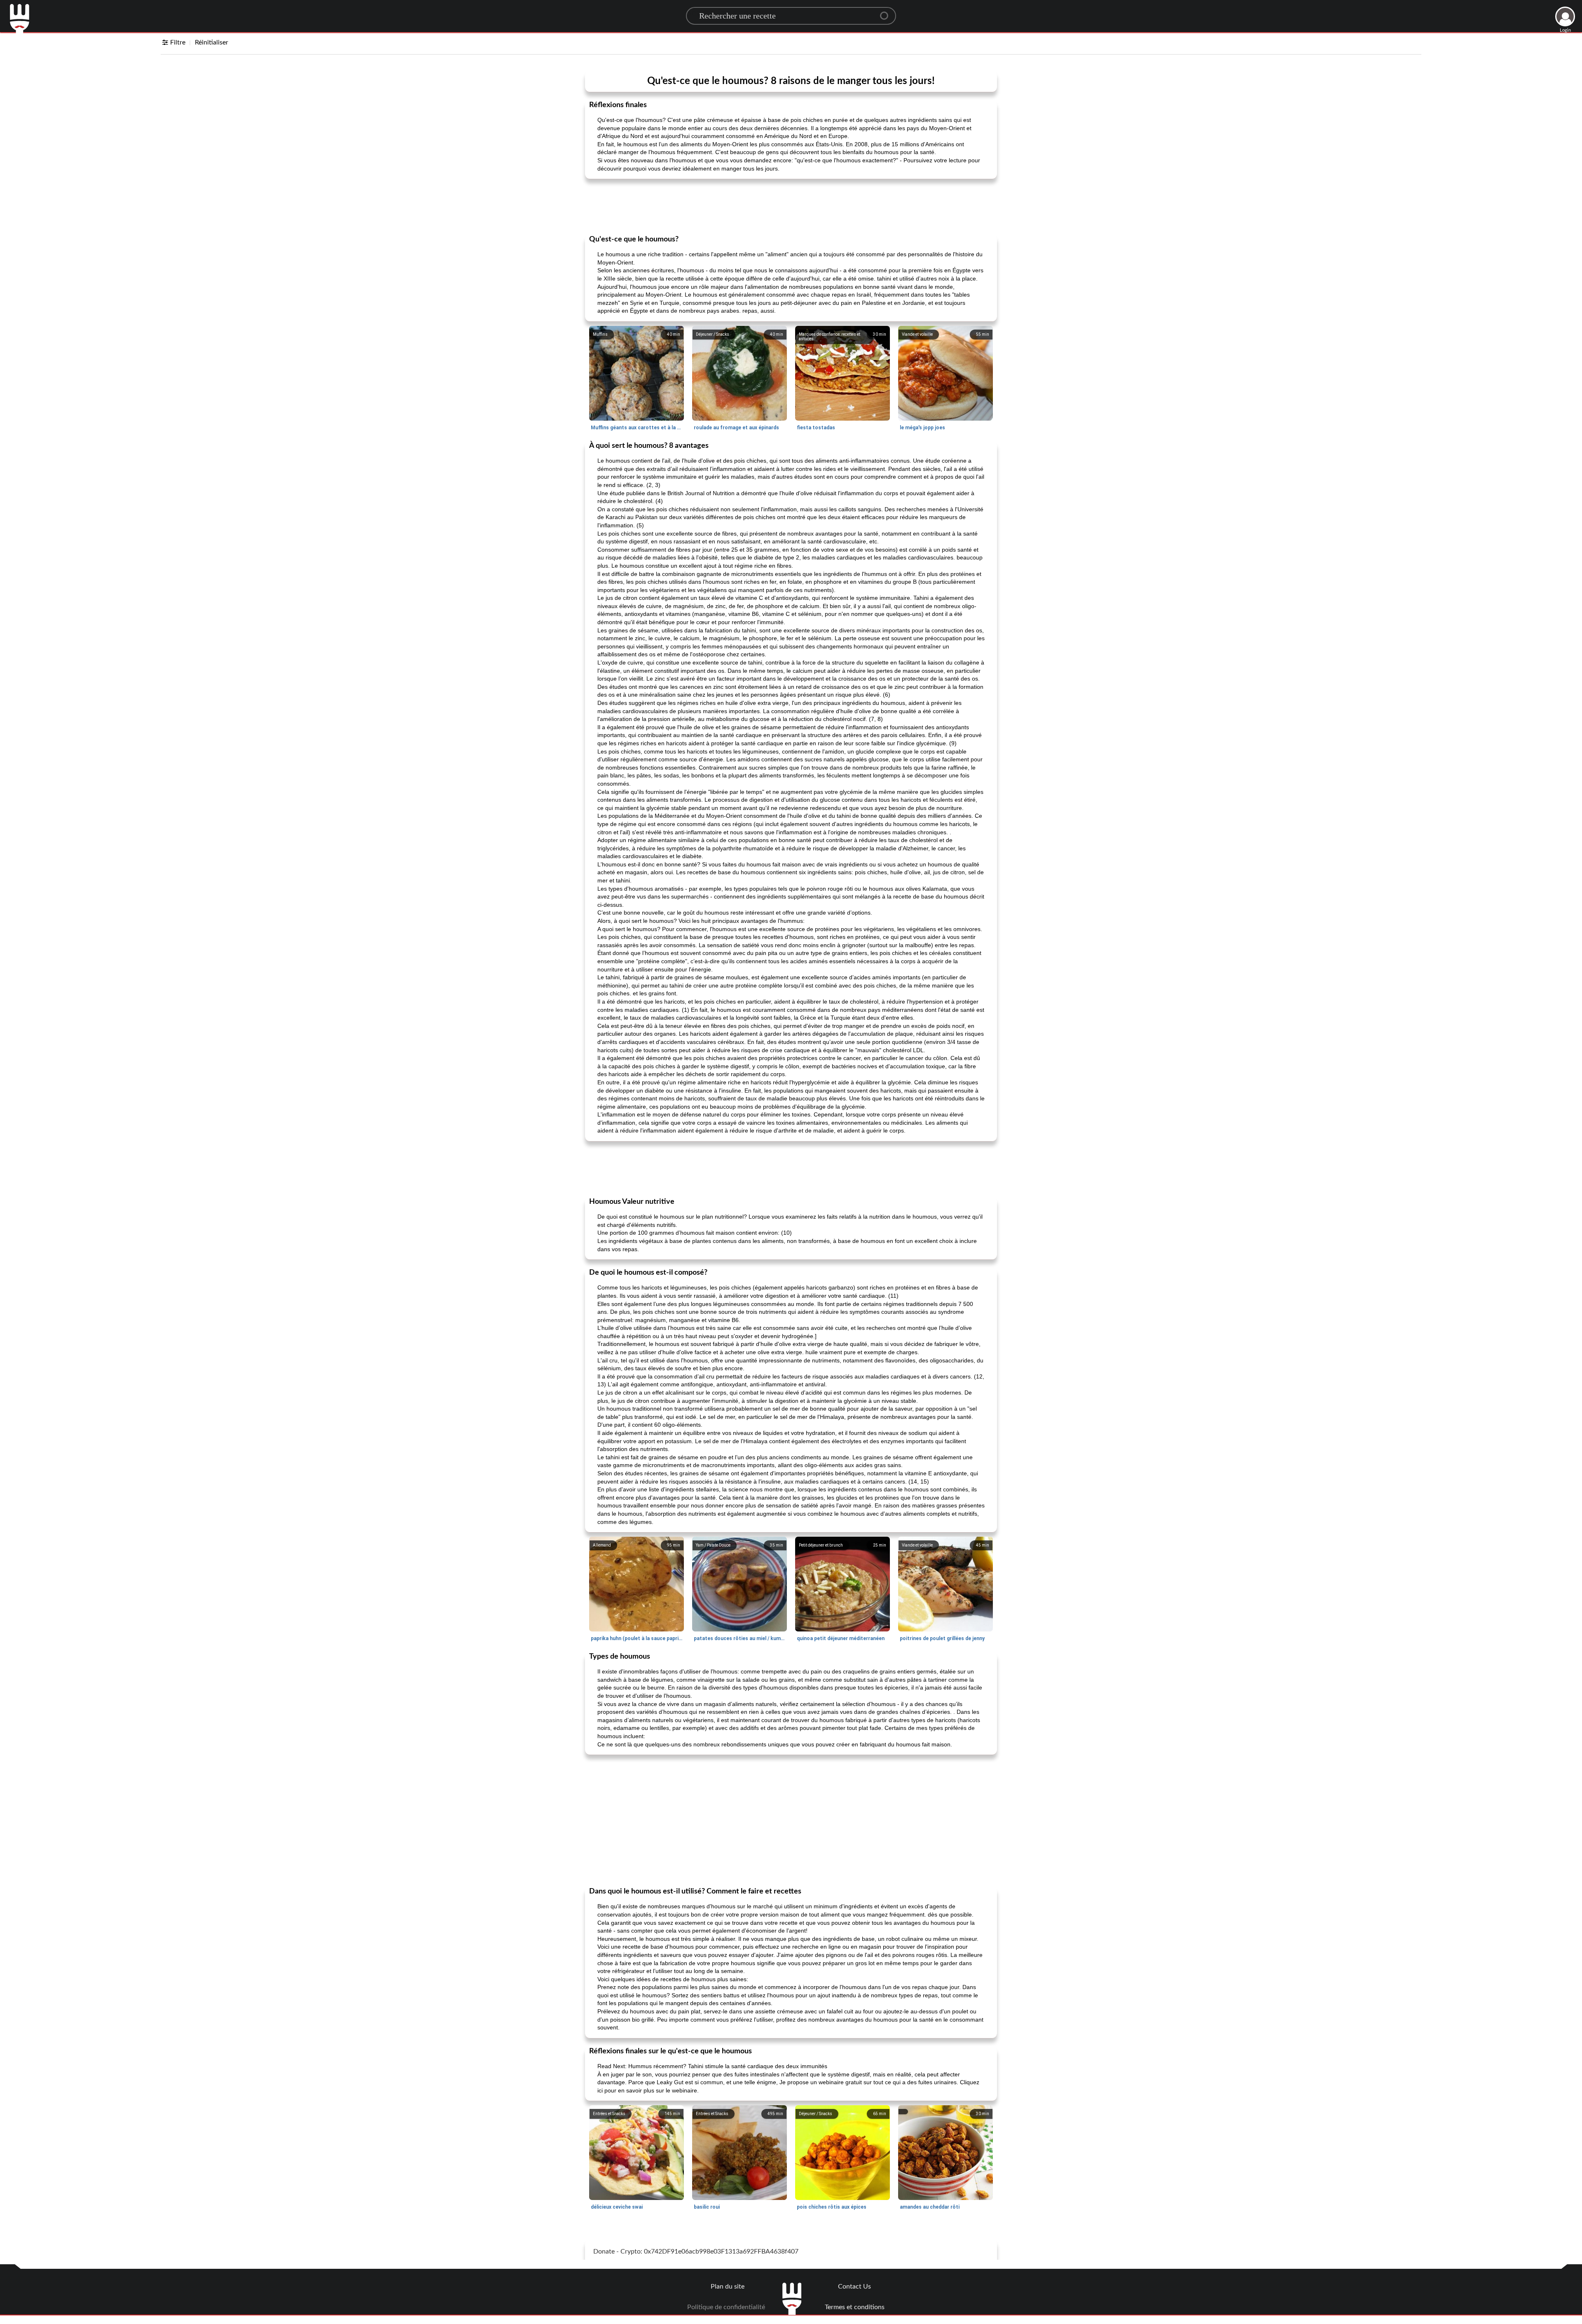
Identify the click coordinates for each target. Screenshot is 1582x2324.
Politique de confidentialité (726, 2307)
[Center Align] (887, 12)
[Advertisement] (791, 206)
